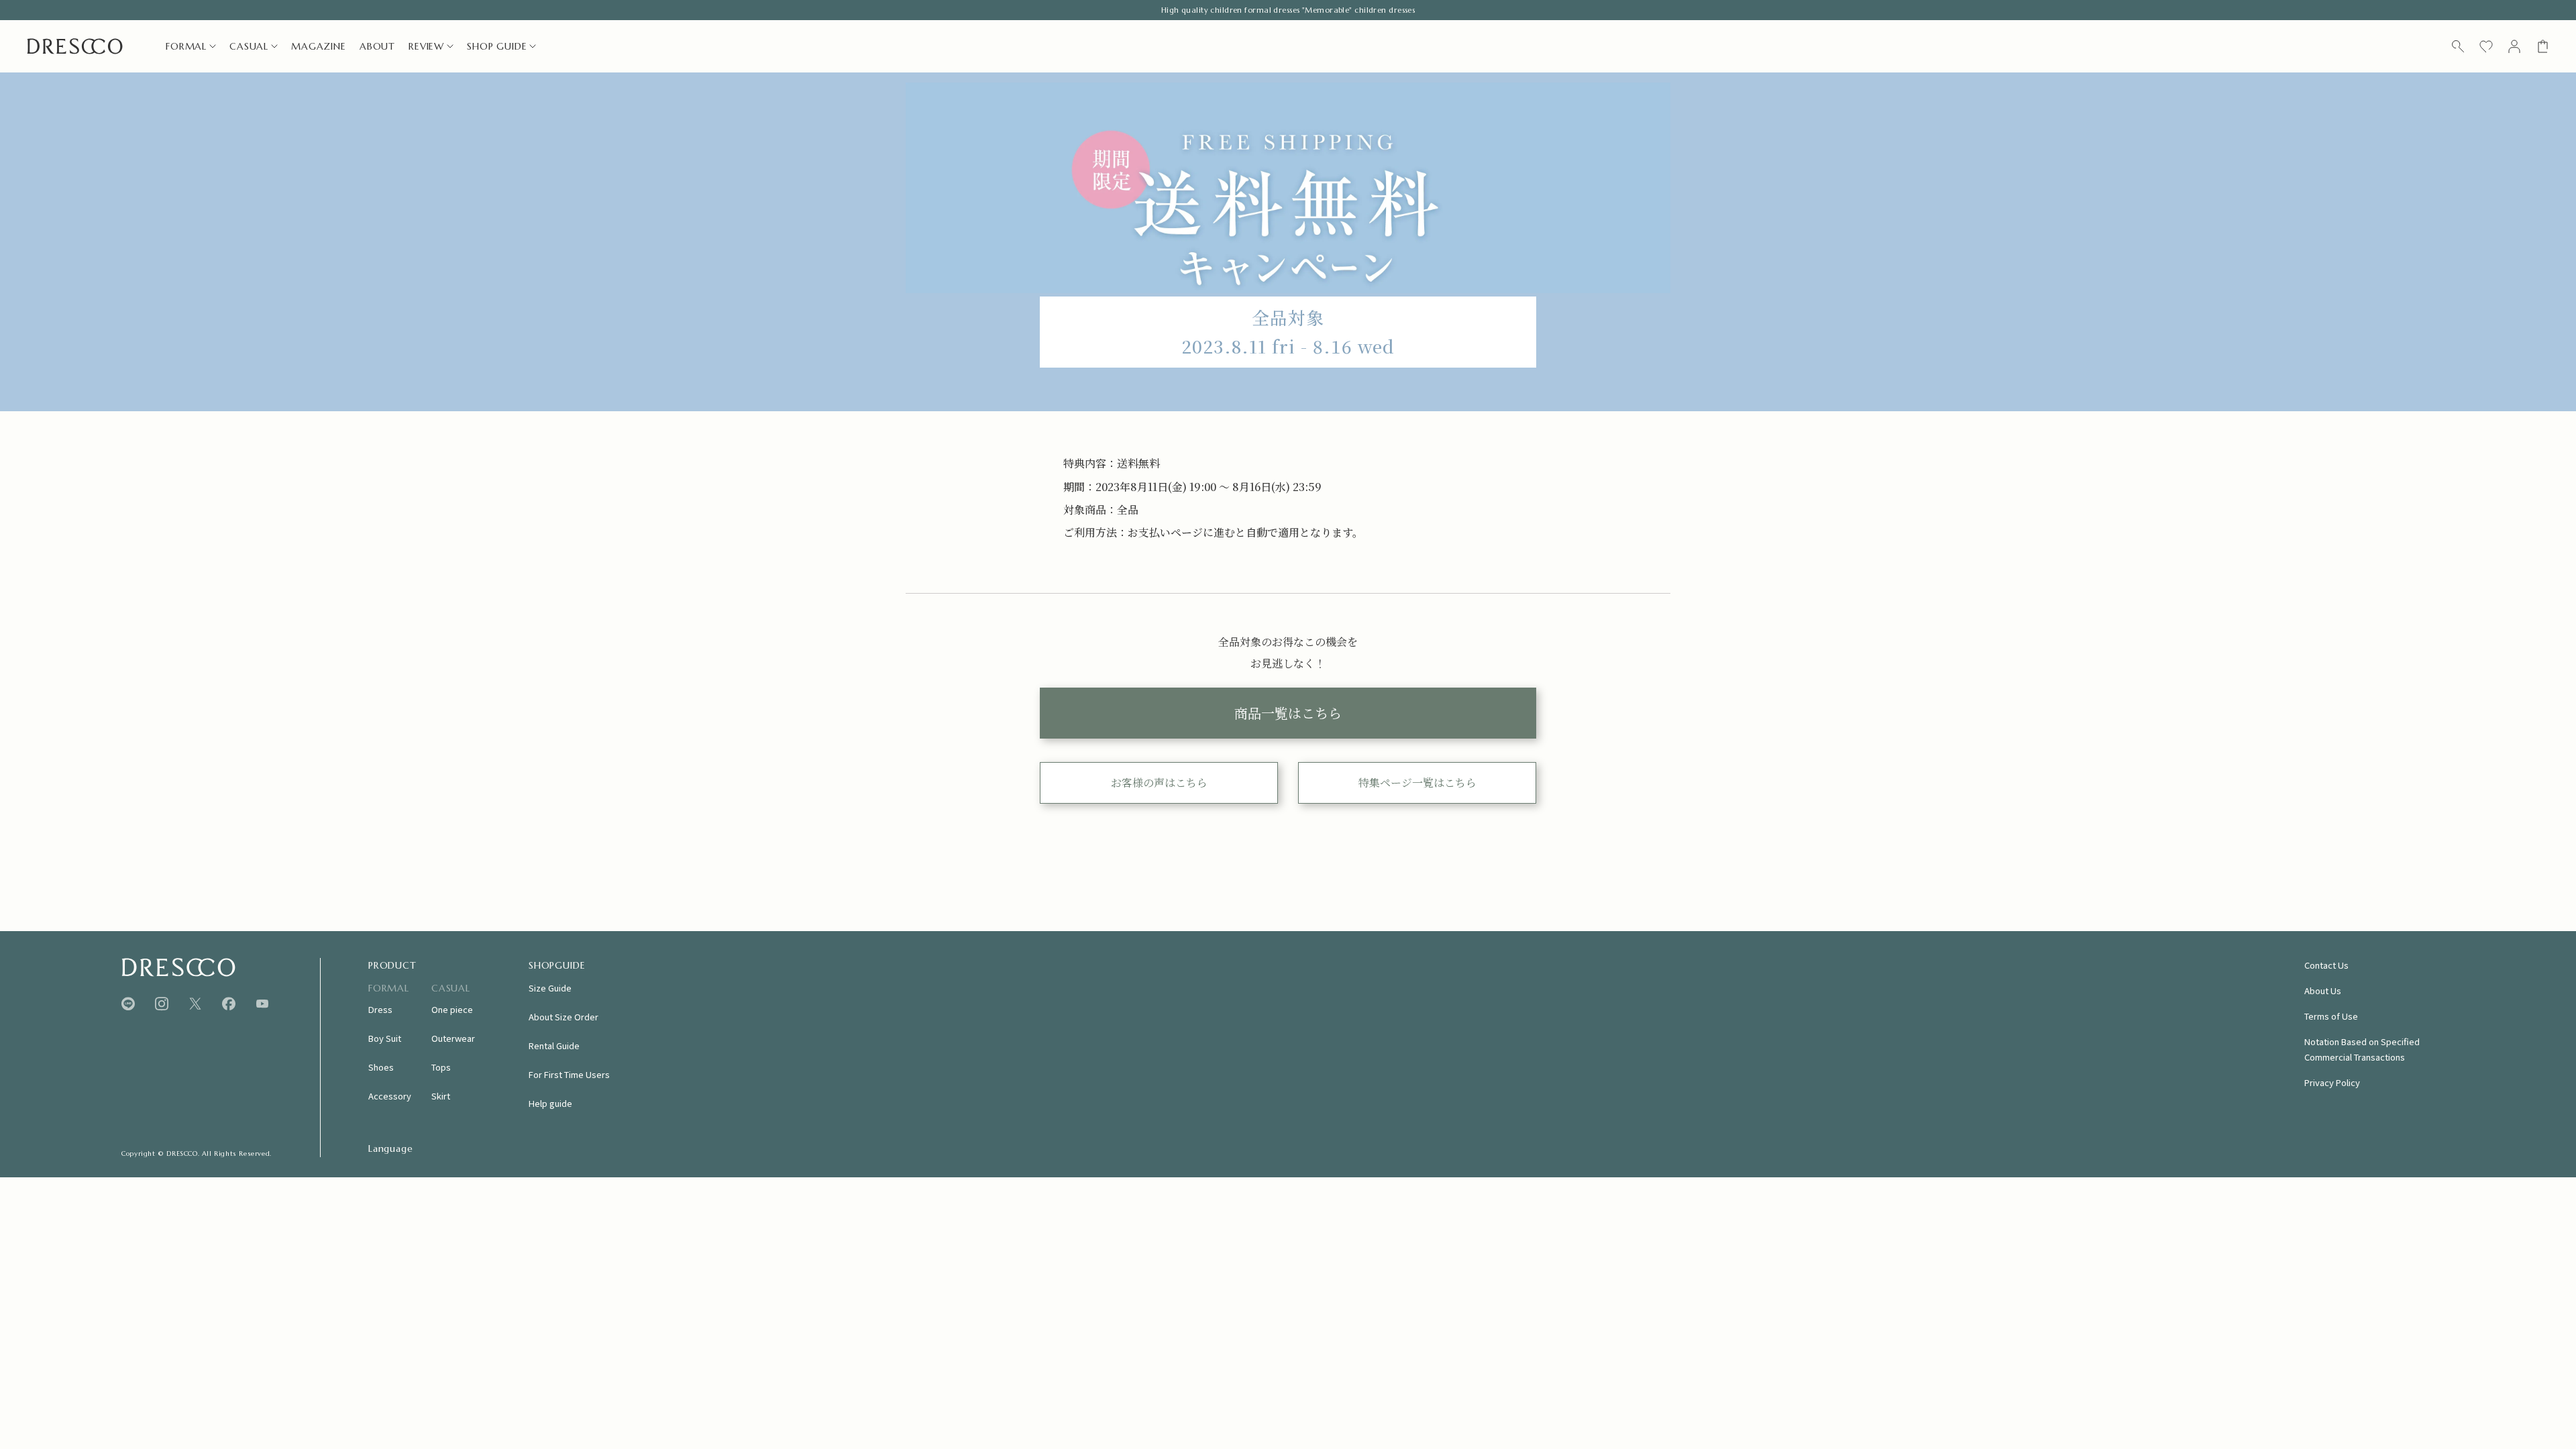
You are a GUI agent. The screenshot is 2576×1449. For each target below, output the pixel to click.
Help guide (550, 1103)
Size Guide (550, 988)
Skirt (441, 1096)
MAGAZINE (319, 46)
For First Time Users (569, 1074)
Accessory (390, 1096)
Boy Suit (385, 1038)
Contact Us (2326, 965)
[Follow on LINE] (128, 1004)
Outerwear (453, 1038)
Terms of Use (2331, 1016)
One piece (452, 1009)
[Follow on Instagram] (162, 1004)
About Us (2323, 990)
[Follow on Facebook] (229, 1004)
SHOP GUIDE (497, 46)
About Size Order (563, 1017)
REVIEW (426, 46)
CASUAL (249, 46)
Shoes (381, 1067)
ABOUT (377, 46)
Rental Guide (554, 1045)
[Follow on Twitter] (195, 1004)
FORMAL (186, 46)
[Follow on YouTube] (262, 1004)
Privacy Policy (2332, 1082)
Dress (380, 1009)
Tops (441, 1067)
